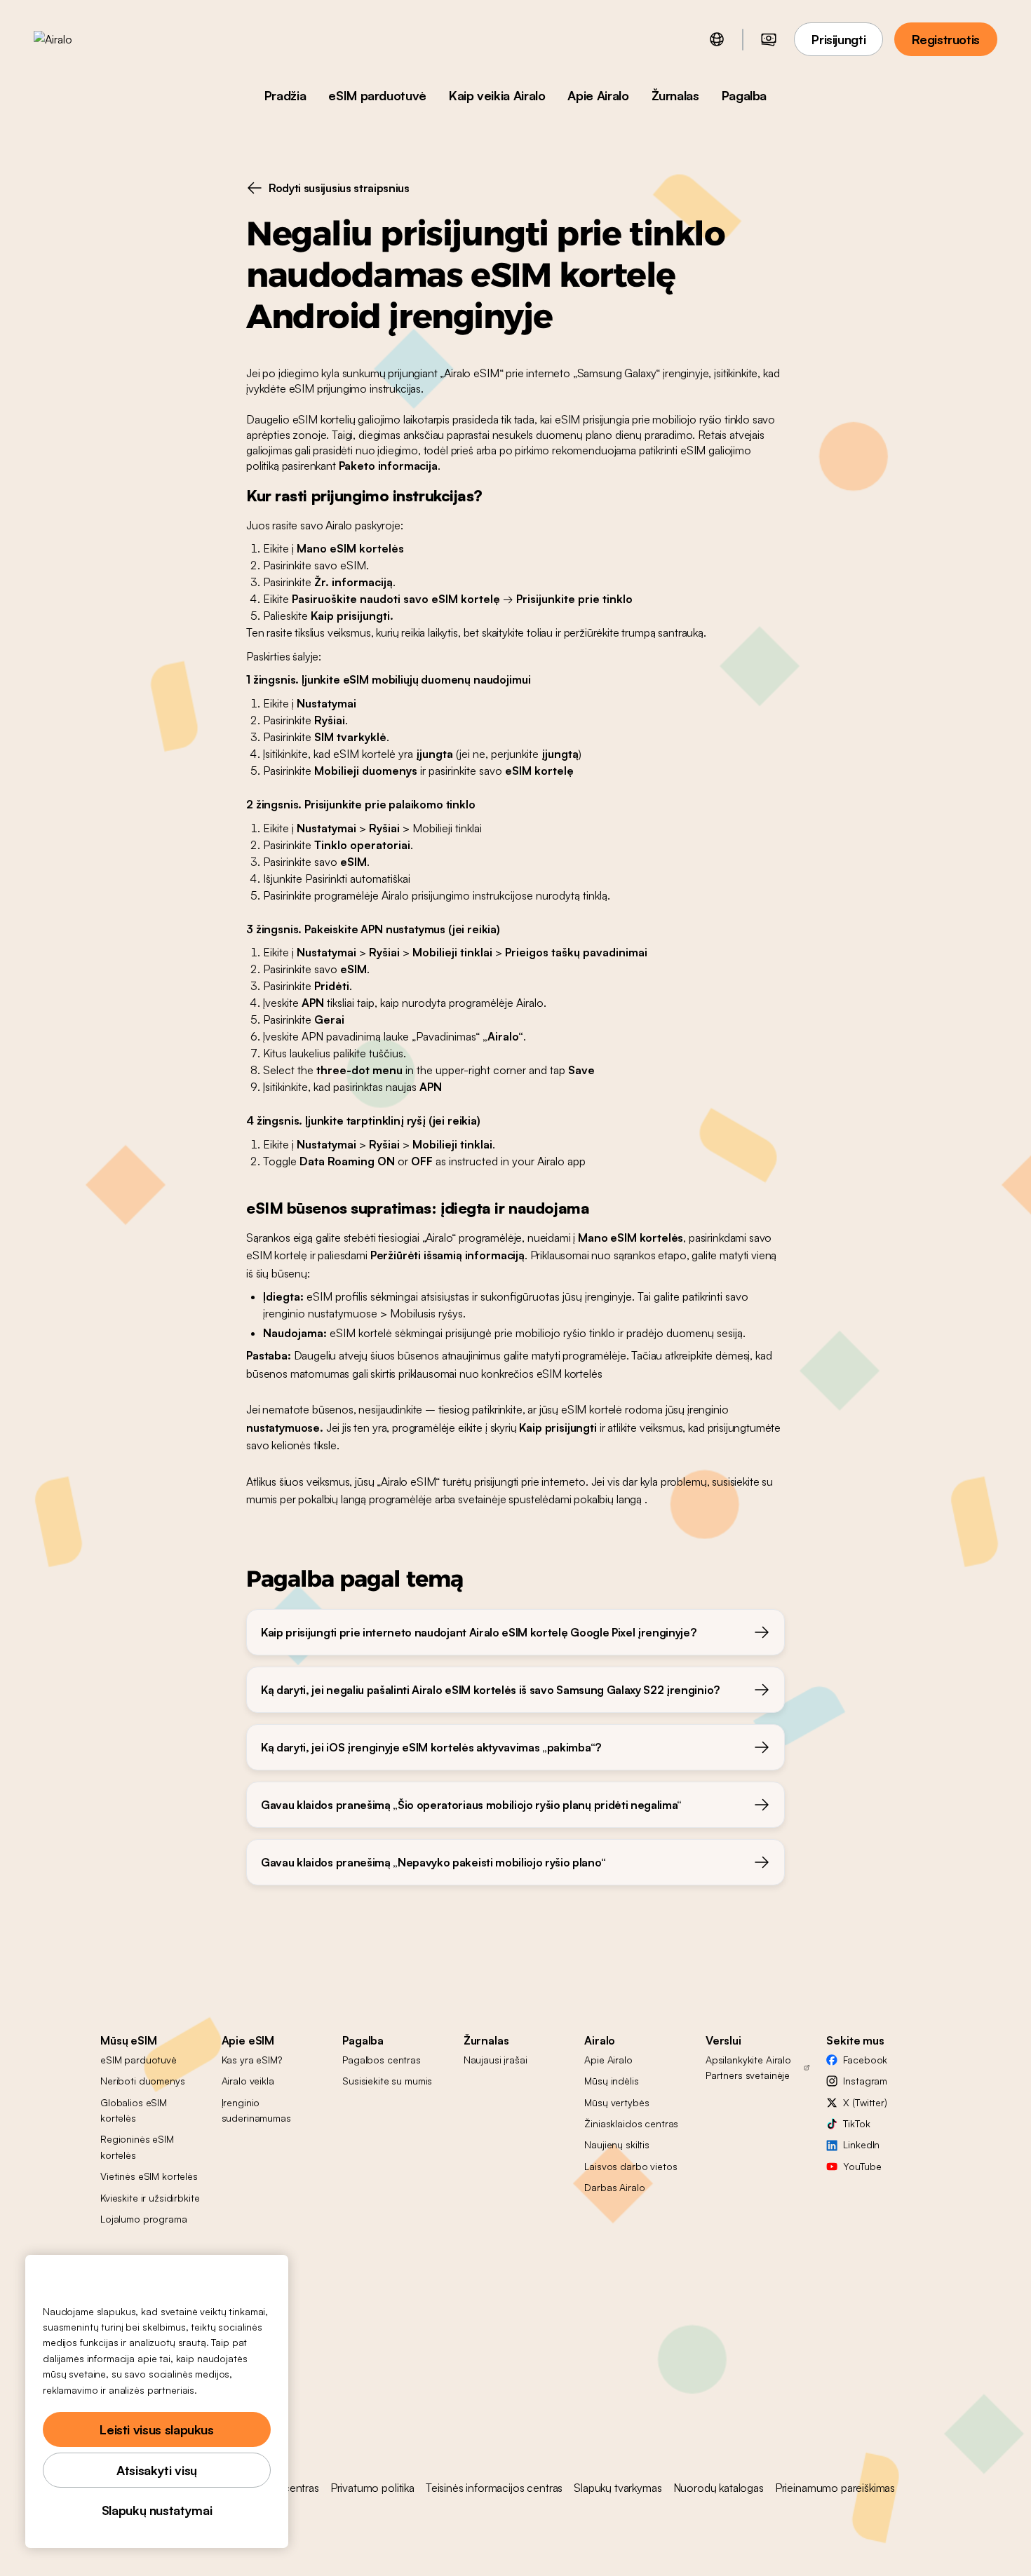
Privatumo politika (372, 2488)
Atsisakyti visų (157, 2470)
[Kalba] (717, 39)
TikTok (856, 2123)
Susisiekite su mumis (387, 2081)
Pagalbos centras (382, 2060)
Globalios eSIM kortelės (134, 2110)
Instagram (865, 2081)
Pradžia (285, 95)
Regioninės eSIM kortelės (137, 2147)
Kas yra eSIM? (252, 2060)
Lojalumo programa (144, 2219)
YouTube (862, 2166)
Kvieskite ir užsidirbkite (150, 2198)
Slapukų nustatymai (157, 2510)
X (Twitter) (865, 2102)
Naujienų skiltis (617, 2144)
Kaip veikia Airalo (497, 95)
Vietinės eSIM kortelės (149, 2176)
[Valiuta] (769, 39)
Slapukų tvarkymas (618, 2488)
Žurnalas (675, 95)
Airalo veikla (248, 2081)
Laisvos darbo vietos (631, 2166)
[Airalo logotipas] (75, 39)
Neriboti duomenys (143, 2081)
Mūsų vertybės (616, 2102)
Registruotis (946, 39)
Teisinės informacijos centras (494, 2488)
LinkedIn (861, 2144)
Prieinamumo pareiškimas (835, 2488)
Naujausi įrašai (496, 2060)
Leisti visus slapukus (156, 2429)
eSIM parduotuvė (377, 95)
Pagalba (744, 95)
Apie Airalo (598, 95)
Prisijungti (838, 39)
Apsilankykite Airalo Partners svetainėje (748, 2067)
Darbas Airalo (614, 2187)
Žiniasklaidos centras (631, 2123)
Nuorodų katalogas (719, 2488)
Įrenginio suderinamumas (256, 2110)
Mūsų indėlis (611, 2081)
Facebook (865, 2060)
